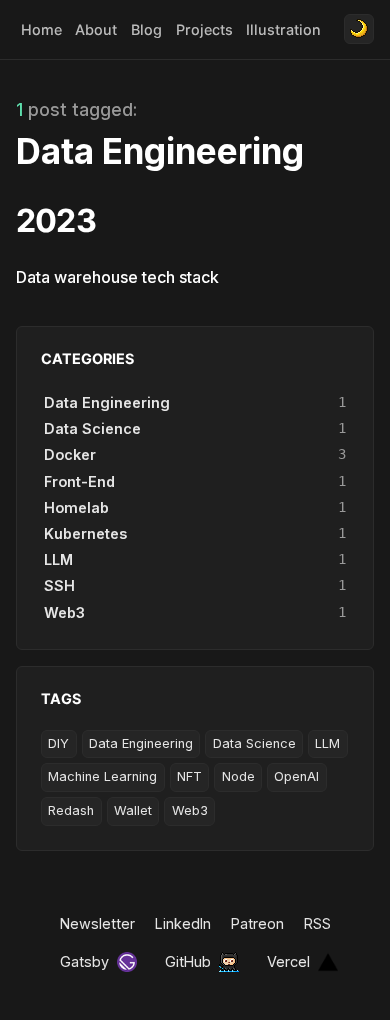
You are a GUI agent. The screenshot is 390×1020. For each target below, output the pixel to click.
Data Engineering (141, 743)
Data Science (254, 743)
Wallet (133, 810)
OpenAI (296, 776)
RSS (317, 923)
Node (238, 776)
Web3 (190, 810)
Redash (71, 810)
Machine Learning (102, 776)
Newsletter (97, 923)
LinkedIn (183, 923)
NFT (189, 776)
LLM (327, 743)
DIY (58, 743)
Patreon (257, 923)
